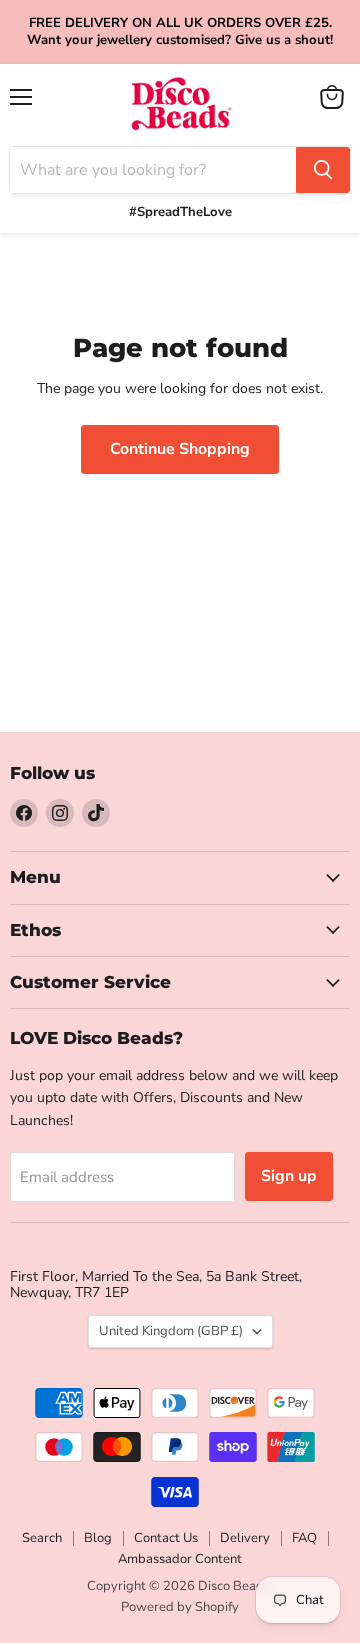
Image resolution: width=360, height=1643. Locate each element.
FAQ (304, 1538)
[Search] (323, 170)
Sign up (289, 1176)
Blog (98, 1538)
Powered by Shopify (180, 1607)
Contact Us (166, 1538)
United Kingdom (171, 1331)
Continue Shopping (180, 449)
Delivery (245, 1538)
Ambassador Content (180, 1559)
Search (42, 1538)
